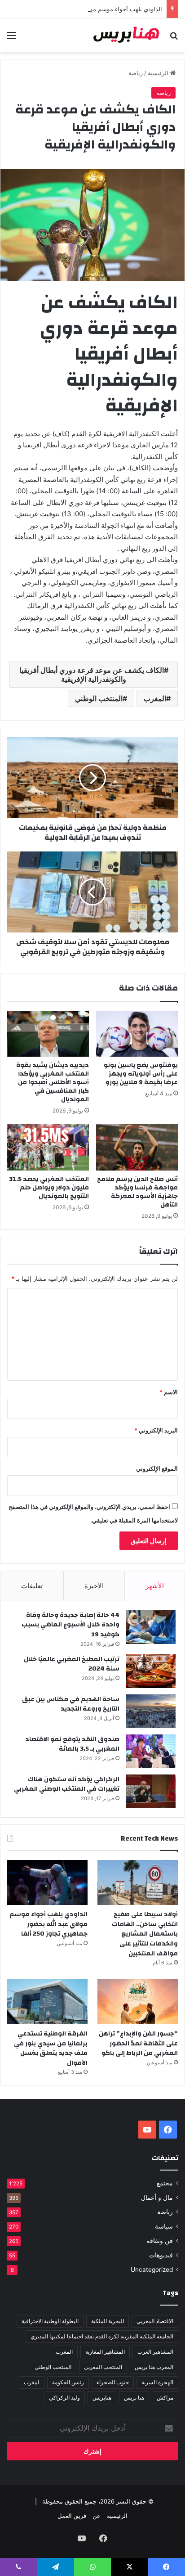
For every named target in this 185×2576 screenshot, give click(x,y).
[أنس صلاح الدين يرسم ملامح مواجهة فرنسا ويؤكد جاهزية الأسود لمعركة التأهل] (137, 1147)
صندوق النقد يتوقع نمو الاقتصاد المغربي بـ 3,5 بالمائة (72, 1744)
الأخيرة (94, 1586)
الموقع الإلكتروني (157, 1468)
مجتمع (165, 2183)
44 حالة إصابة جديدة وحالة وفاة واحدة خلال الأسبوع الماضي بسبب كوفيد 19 (70, 1625)
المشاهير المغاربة (105, 2352)
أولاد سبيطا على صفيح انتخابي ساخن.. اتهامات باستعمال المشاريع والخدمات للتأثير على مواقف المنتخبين (145, 1934)
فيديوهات (161, 2255)
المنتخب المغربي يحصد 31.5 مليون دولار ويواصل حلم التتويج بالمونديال (49, 1188)
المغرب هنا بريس (154, 2367)
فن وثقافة (160, 2241)
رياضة (136, 73)
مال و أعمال (157, 2198)
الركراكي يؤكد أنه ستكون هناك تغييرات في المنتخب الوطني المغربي (67, 1784)
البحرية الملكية (108, 2321)
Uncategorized (152, 2270)
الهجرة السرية (157, 2382)
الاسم (169, 1392)
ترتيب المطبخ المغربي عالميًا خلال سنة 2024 (72, 1664)
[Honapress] (127, 35)
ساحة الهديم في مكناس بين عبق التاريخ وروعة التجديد (71, 1704)
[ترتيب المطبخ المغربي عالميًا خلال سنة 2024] (151, 1671)
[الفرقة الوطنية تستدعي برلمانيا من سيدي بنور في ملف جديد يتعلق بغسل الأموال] (47, 2002)
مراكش (165, 2398)
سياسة (164, 2226)
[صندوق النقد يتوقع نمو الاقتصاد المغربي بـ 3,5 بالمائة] (151, 1751)
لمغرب (32, 2382)
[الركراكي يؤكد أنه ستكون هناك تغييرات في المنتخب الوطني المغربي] (151, 1791)
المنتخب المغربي (103, 2367)
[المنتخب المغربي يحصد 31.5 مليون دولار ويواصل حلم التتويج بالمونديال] (48, 1147)
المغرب (155, 698)
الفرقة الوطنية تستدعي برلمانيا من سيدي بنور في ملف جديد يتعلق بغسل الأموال (51, 2048)
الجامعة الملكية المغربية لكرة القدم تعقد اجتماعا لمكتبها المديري (102, 2336)
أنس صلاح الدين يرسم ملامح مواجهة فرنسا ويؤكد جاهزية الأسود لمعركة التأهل (137, 1192)
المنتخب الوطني (99, 698)
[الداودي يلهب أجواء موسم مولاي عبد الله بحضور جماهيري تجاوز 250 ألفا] (47, 1883)
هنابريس (102, 2398)
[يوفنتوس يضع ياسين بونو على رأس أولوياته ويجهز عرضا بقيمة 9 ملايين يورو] (137, 1034)
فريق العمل (72, 2516)
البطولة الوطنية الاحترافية (50, 2321)
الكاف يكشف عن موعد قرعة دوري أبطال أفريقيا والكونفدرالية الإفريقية (92, 675)
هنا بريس (134, 2398)
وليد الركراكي (64, 2398)
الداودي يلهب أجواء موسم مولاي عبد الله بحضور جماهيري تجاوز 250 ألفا (48, 1924)
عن (97, 2516)
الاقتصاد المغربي (155, 2321)
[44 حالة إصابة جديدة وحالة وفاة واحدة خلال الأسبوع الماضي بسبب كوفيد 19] (151, 1627)
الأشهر (155, 1586)
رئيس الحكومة (68, 2382)
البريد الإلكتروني (156, 1430)
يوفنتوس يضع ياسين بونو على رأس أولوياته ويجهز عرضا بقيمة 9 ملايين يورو (141, 1074)
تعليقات (32, 1586)
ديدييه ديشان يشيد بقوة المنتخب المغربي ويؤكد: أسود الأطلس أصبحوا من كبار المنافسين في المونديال (53, 1082)
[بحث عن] (174, 38)
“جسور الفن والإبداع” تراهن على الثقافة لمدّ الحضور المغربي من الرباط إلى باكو (138, 2043)
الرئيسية (159, 73)
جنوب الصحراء (113, 2382)
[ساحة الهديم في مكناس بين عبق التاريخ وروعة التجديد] (151, 1711)
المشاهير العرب (155, 2352)
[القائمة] (11, 38)
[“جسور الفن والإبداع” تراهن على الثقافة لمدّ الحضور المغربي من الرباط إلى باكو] (138, 2002)
